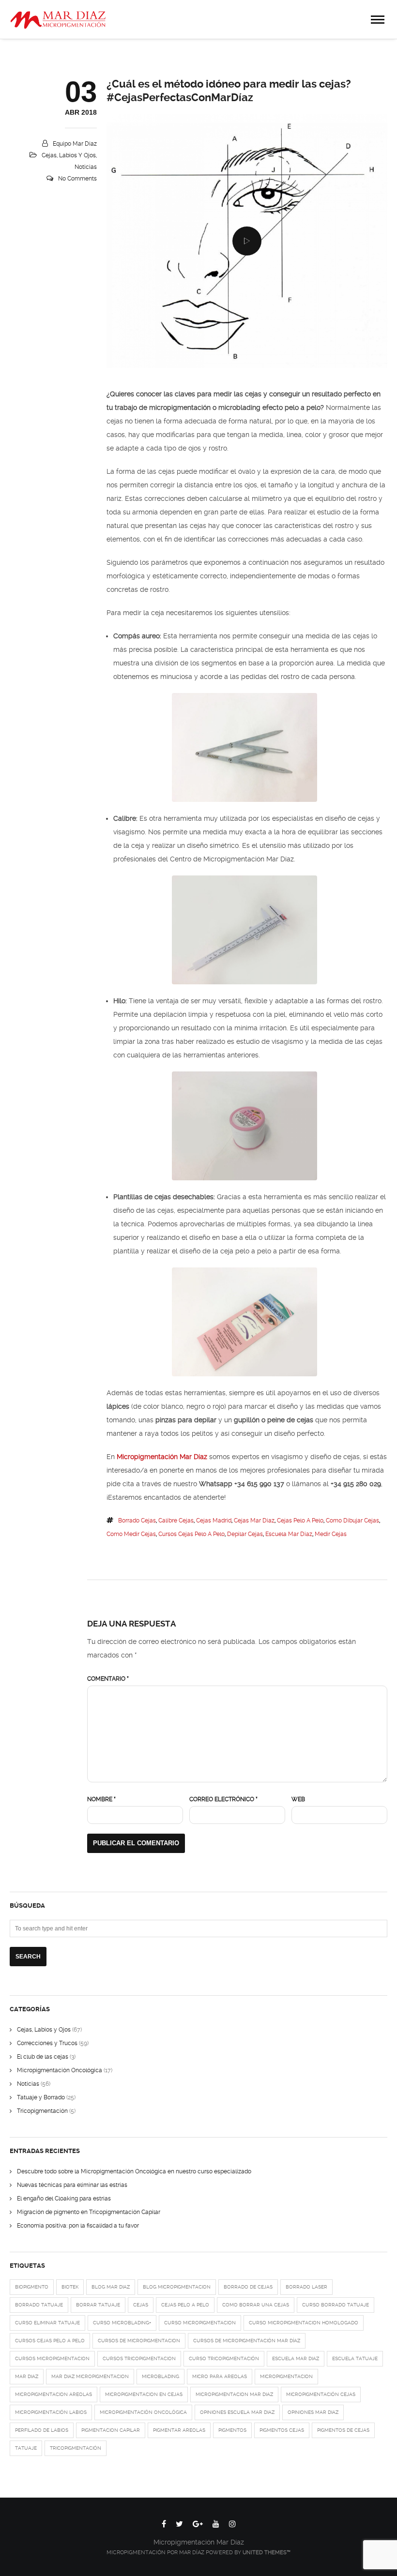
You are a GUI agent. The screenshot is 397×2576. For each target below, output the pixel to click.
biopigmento (32, 2287)
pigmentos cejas (282, 2430)
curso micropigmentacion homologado (304, 2323)
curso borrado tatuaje (336, 2305)
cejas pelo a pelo (300, 1521)
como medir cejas (131, 1534)
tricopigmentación (76, 2448)
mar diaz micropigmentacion (90, 2376)
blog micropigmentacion (177, 2287)
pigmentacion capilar (111, 2430)
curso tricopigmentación (224, 2358)
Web (298, 1799)
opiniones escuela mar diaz (237, 2412)
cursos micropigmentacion (52, 2358)
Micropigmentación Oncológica (60, 2070)
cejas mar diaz (254, 1521)
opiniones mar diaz (313, 2412)
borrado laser (306, 2287)
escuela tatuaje (355, 2358)
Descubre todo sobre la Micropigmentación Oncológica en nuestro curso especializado (134, 2171)
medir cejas (331, 1534)
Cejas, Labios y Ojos (69, 155)
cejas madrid (214, 1521)
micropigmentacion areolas (53, 2394)
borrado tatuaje (39, 2305)
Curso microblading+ (122, 2323)
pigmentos (232, 2430)
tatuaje (26, 2448)
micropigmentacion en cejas (144, 2394)
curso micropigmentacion (200, 2323)
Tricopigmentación (42, 2111)
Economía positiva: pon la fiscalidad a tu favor (78, 2226)
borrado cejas (137, 1521)
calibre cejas (176, 1521)
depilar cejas (245, 1534)
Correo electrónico (223, 1799)
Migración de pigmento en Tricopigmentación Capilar (89, 2212)
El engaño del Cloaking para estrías (64, 2199)
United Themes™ (267, 2553)
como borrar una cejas (256, 2305)
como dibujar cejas (352, 1521)
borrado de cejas (248, 2287)
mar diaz (27, 2376)
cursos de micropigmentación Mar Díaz (247, 2341)
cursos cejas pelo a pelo (191, 1534)
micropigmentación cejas (321, 2394)
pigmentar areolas (179, 2430)
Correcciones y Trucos (47, 2043)
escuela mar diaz (289, 1534)
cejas (141, 2305)
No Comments (77, 179)
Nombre (101, 1799)
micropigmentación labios (51, 2412)
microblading (160, 2376)
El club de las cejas (43, 2057)
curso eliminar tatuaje (47, 2323)
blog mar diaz (111, 2287)
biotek (70, 2287)
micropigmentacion (286, 2376)
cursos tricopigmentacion (139, 2358)
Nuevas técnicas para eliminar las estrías (72, 2185)
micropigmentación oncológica (143, 2412)
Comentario (108, 1679)
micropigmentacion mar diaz (234, 2394)
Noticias (86, 167)
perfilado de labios (42, 2430)
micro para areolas (220, 2376)
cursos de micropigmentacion (139, 2341)
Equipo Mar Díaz (75, 144)
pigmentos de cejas (343, 2430)
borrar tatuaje (98, 2305)
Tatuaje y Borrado (41, 2097)
